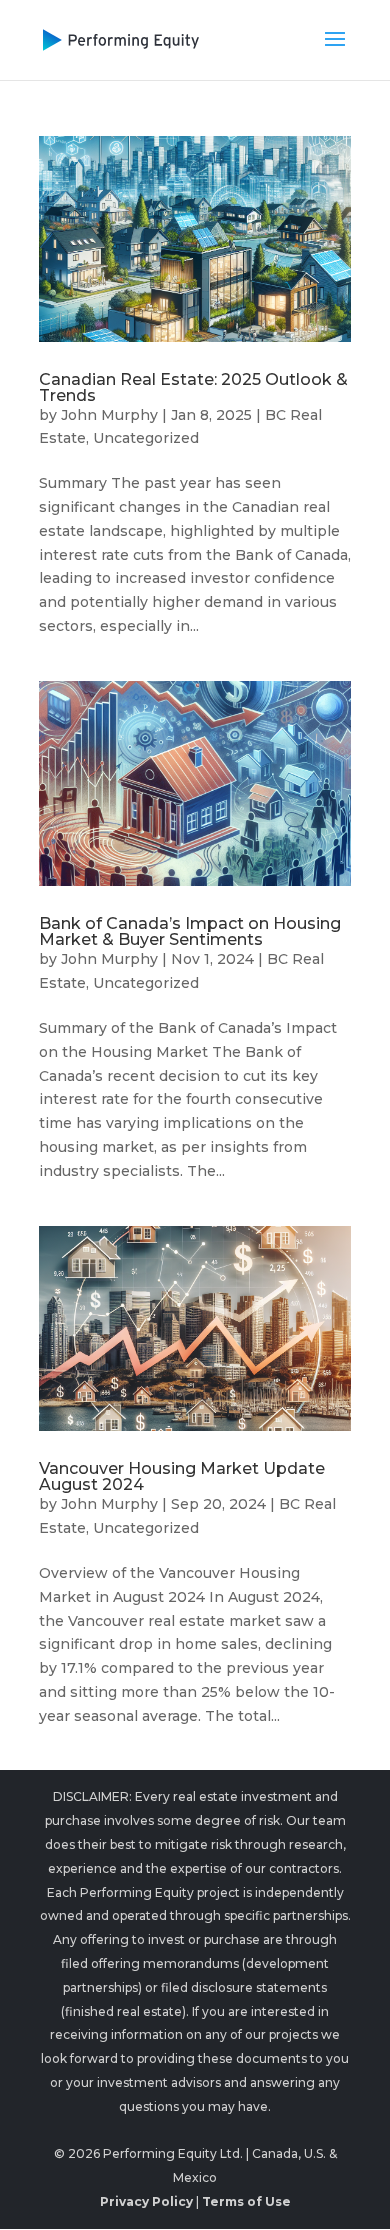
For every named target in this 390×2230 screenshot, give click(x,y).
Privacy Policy (146, 2201)
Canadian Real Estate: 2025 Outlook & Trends (193, 387)
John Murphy (109, 415)
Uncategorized (146, 438)
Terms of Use (246, 2201)
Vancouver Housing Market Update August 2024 (182, 1476)
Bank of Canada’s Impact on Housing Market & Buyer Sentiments (190, 931)
